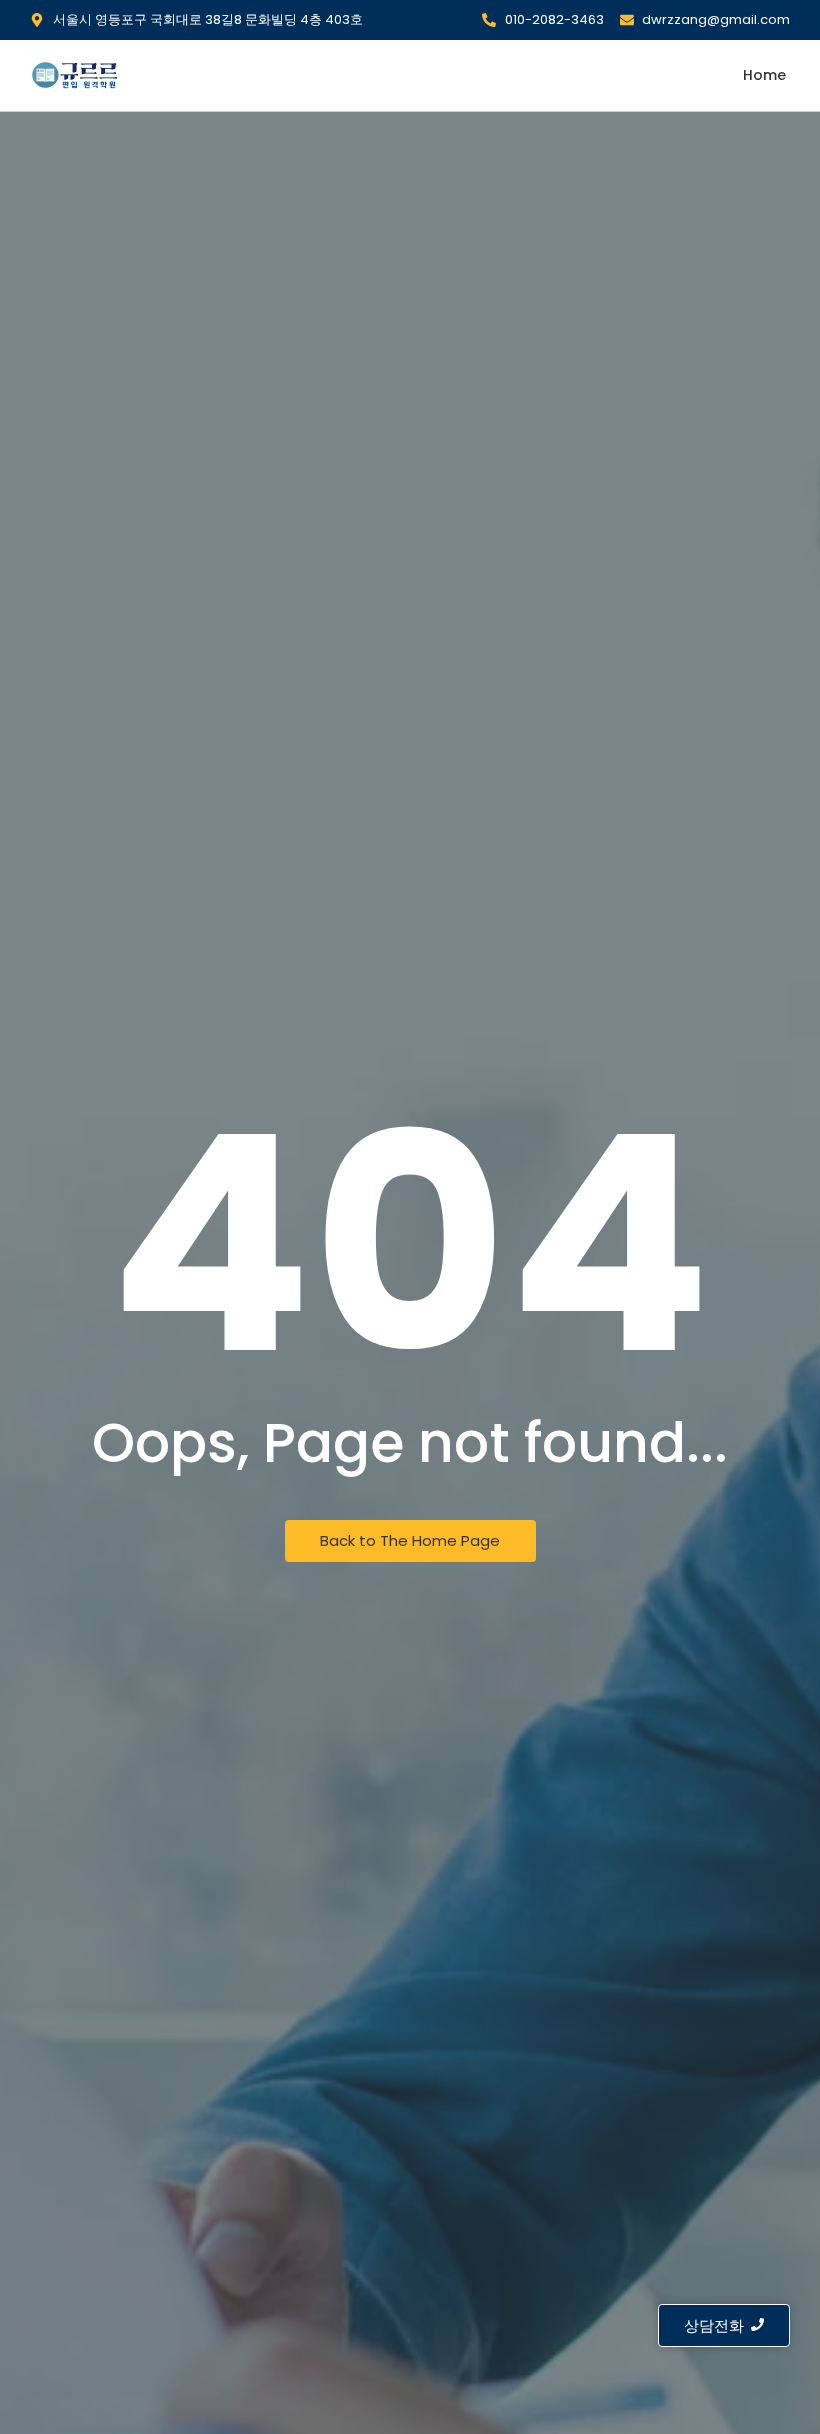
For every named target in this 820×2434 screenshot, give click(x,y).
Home (764, 75)
